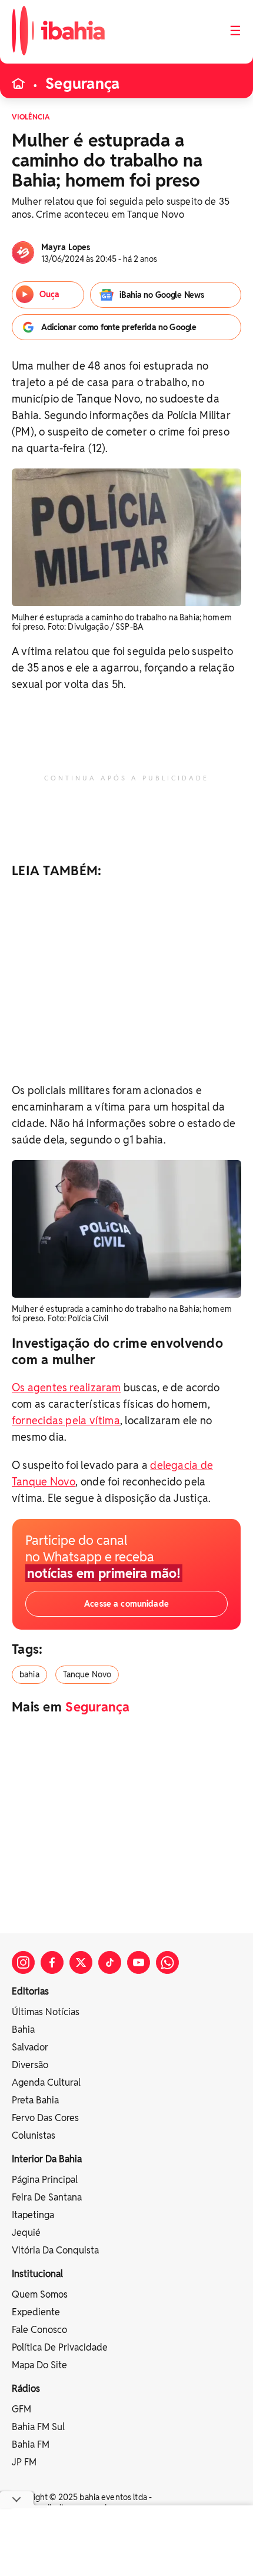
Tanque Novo (87, 1674)
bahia (29, 1674)
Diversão (30, 2065)
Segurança (82, 84)
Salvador (30, 2047)
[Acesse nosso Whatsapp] (167, 1962)
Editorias (30, 1991)
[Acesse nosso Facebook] (52, 1962)
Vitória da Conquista (55, 2250)
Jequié (26, 2233)
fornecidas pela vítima (66, 1420)
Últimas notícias (46, 2012)
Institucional (37, 2274)
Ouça (49, 294)
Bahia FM (31, 2444)
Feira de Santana (47, 2197)
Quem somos (40, 2294)
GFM (21, 2409)
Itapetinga (33, 2215)
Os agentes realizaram (66, 1387)
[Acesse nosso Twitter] (81, 1962)
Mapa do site (39, 2365)
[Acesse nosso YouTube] (139, 1962)
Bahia (23, 2030)
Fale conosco (39, 2330)
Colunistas (34, 2135)
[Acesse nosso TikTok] (110, 1962)
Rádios (26, 2389)
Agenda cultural (46, 2083)
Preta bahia (35, 2100)
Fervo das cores (45, 2118)
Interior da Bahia (47, 2159)
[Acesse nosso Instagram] (23, 1962)
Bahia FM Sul (38, 2427)
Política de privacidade (60, 2347)
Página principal (45, 2180)
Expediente (36, 2312)
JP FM (24, 2462)
